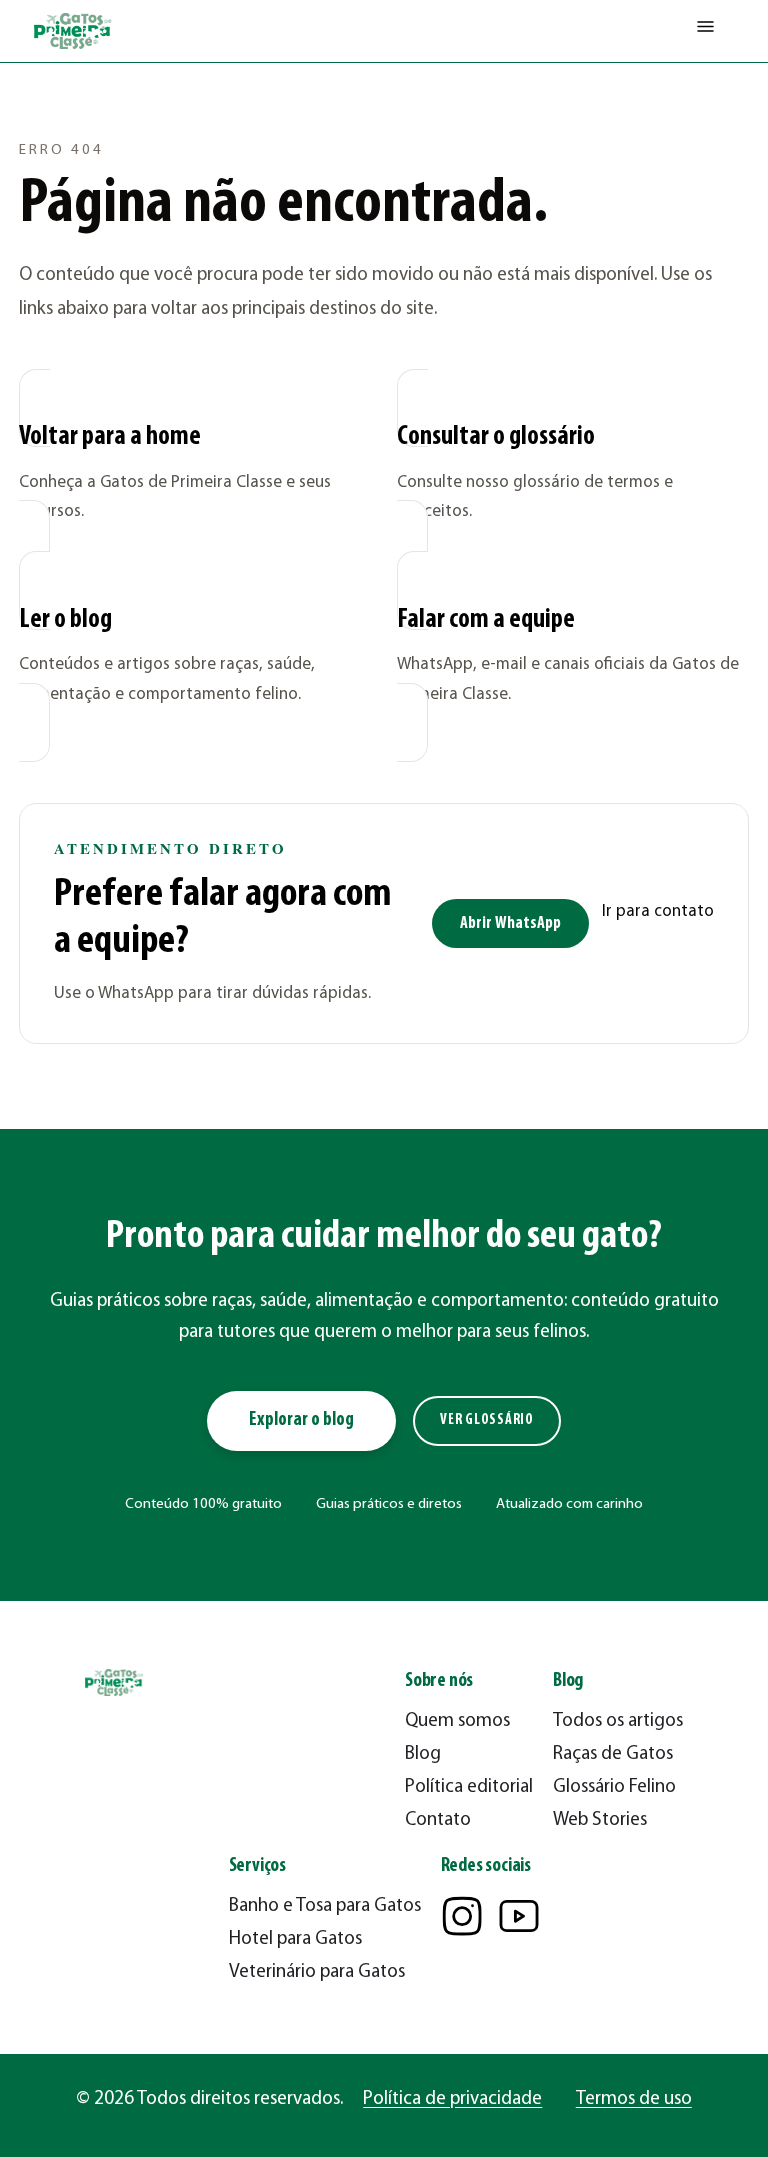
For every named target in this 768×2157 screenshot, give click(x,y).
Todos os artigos (618, 1721)
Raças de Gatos (613, 1754)
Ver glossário (487, 1420)
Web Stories (600, 1820)
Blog (423, 1754)
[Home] (74, 31)
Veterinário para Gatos (317, 1972)
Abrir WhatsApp (510, 923)
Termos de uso (634, 2099)
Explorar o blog (301, 1420)
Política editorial (469, 1787)
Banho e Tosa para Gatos (325, 1906)
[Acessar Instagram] (462, 1916)
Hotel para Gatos (295, 1939)
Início (35, 95)
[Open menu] (705, 31)
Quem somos (457, 1721)
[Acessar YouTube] (519, 1916)
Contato (438, 1820)
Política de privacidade (452, 2099)
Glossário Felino (614, 1787)
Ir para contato (658, 911)
